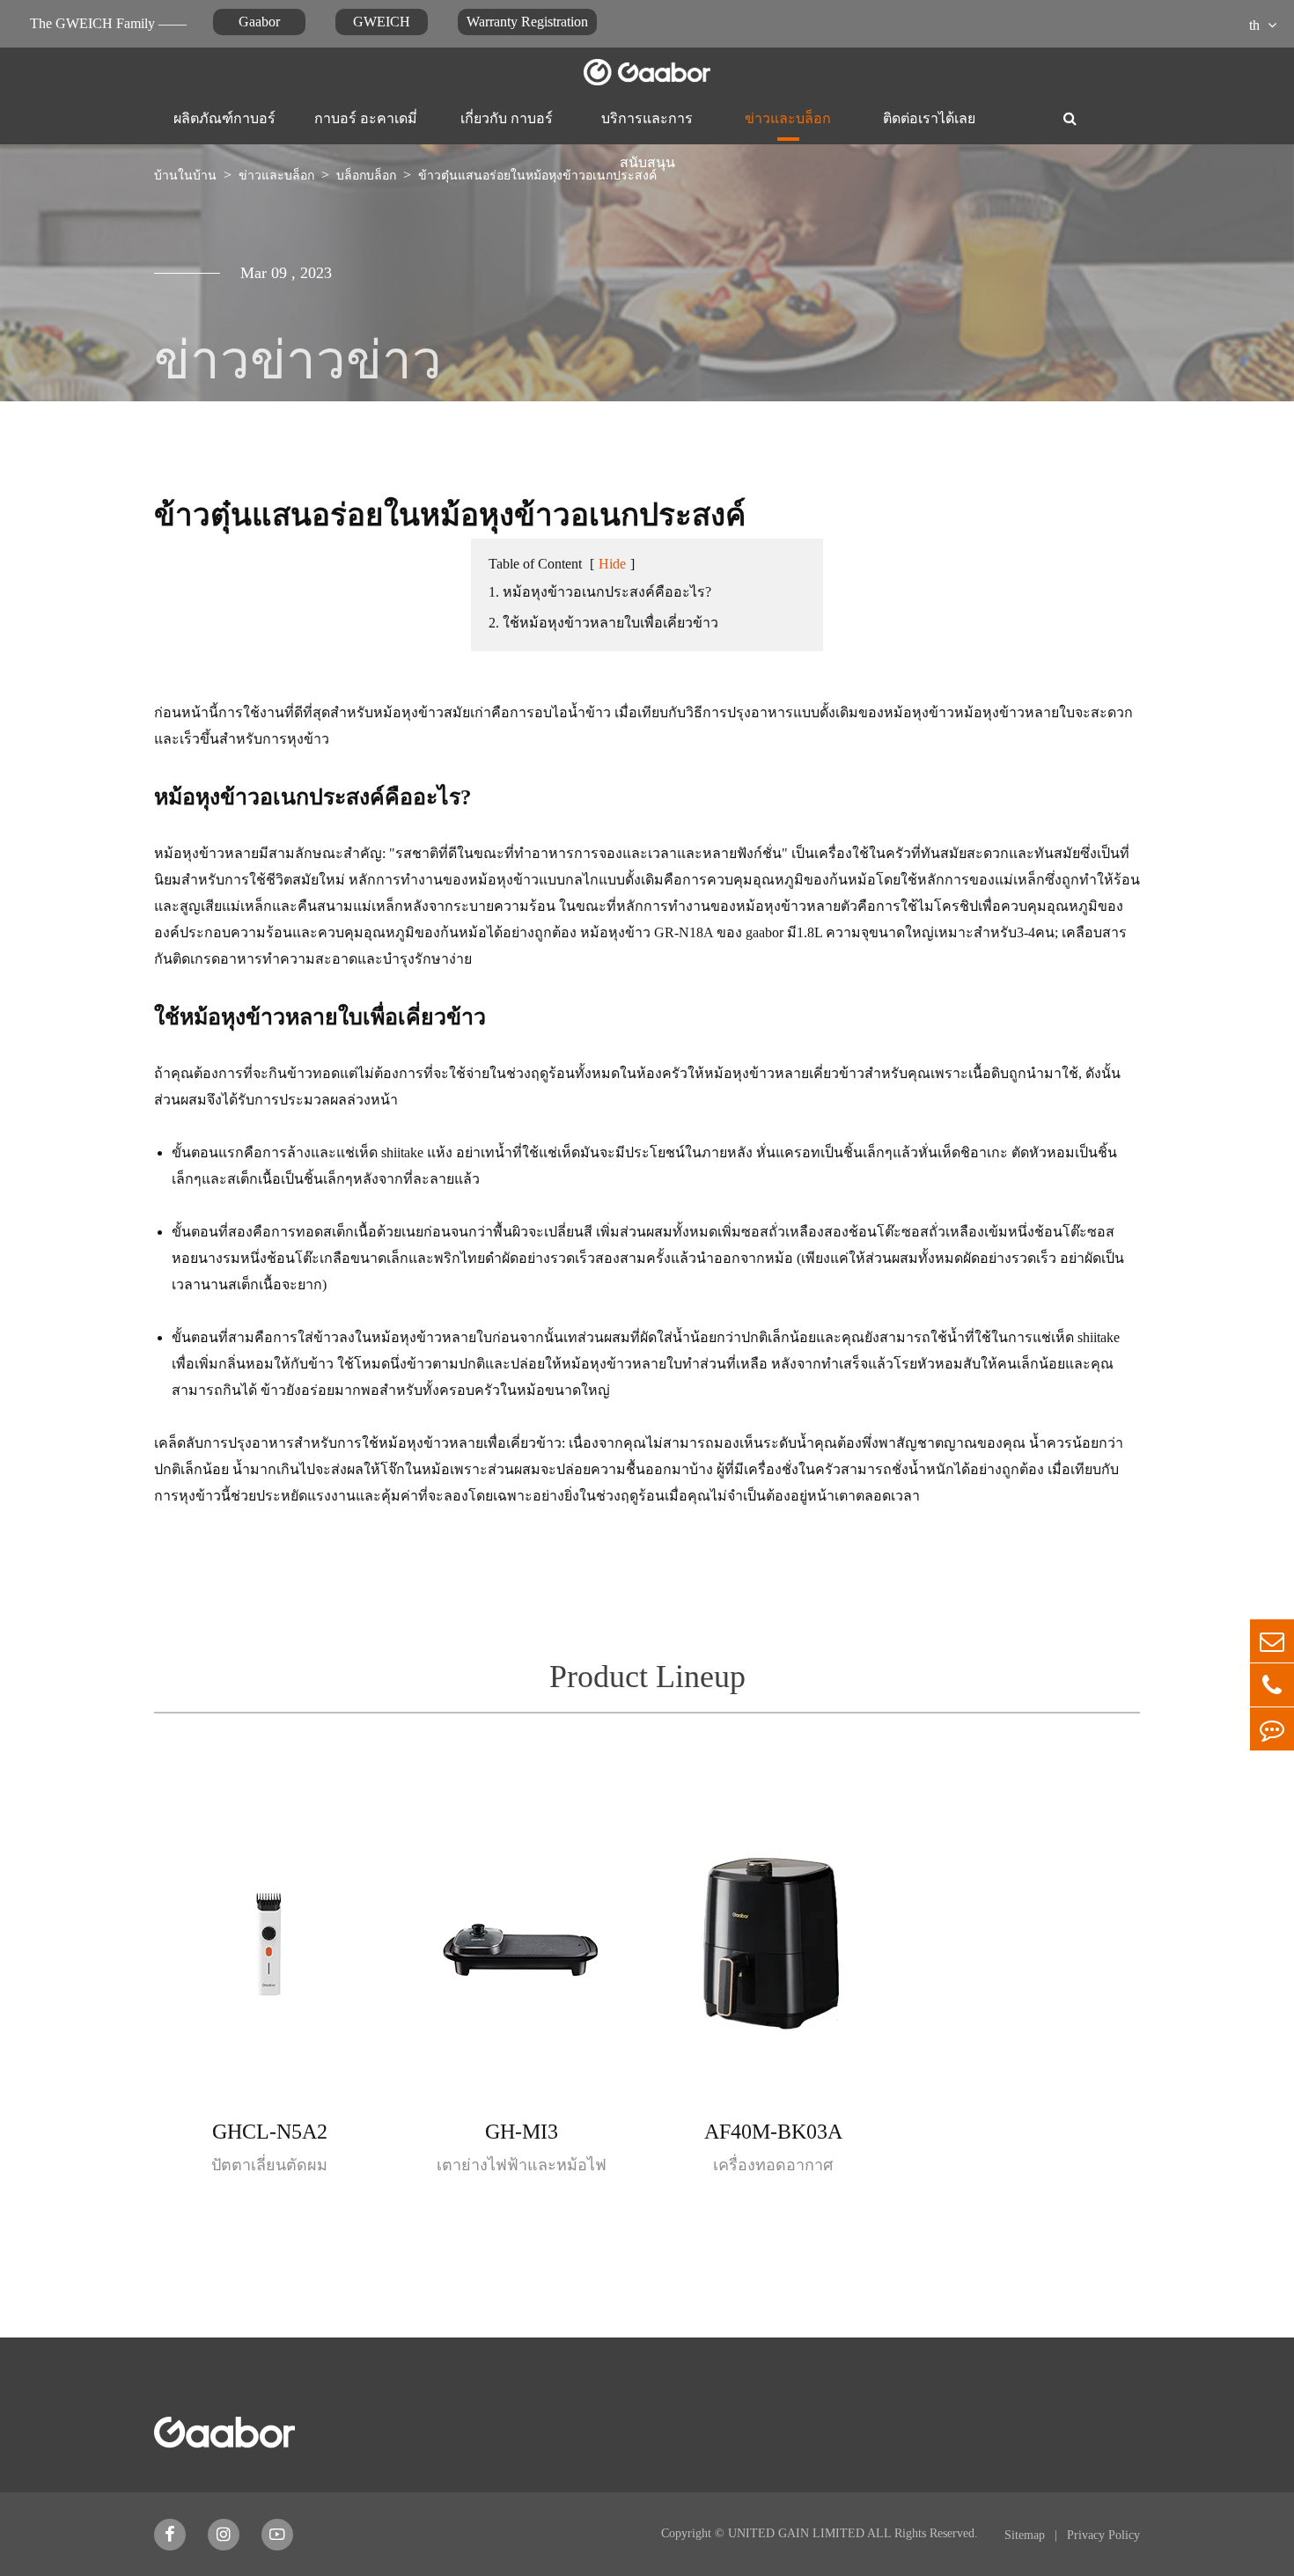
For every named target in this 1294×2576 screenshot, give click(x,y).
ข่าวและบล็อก (788, 118)
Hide (612, 564)
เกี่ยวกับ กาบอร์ (507, 118)
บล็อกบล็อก (366, 176)
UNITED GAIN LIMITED (796, 2533)
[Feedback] (1272, 1729)
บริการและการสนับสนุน (647, 129)
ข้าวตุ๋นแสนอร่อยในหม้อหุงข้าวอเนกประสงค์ (537, 176)
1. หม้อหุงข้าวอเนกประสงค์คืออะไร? (600, 592)
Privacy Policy (1103, 2535)
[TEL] (1272, 1685)
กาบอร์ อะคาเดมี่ (366, 118)
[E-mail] (1272, 1641)
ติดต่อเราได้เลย (929, 118)
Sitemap (1026, 2535)
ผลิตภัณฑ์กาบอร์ (224, 118)
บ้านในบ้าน (185, 176)
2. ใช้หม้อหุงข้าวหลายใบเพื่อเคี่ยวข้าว (603, 623)
